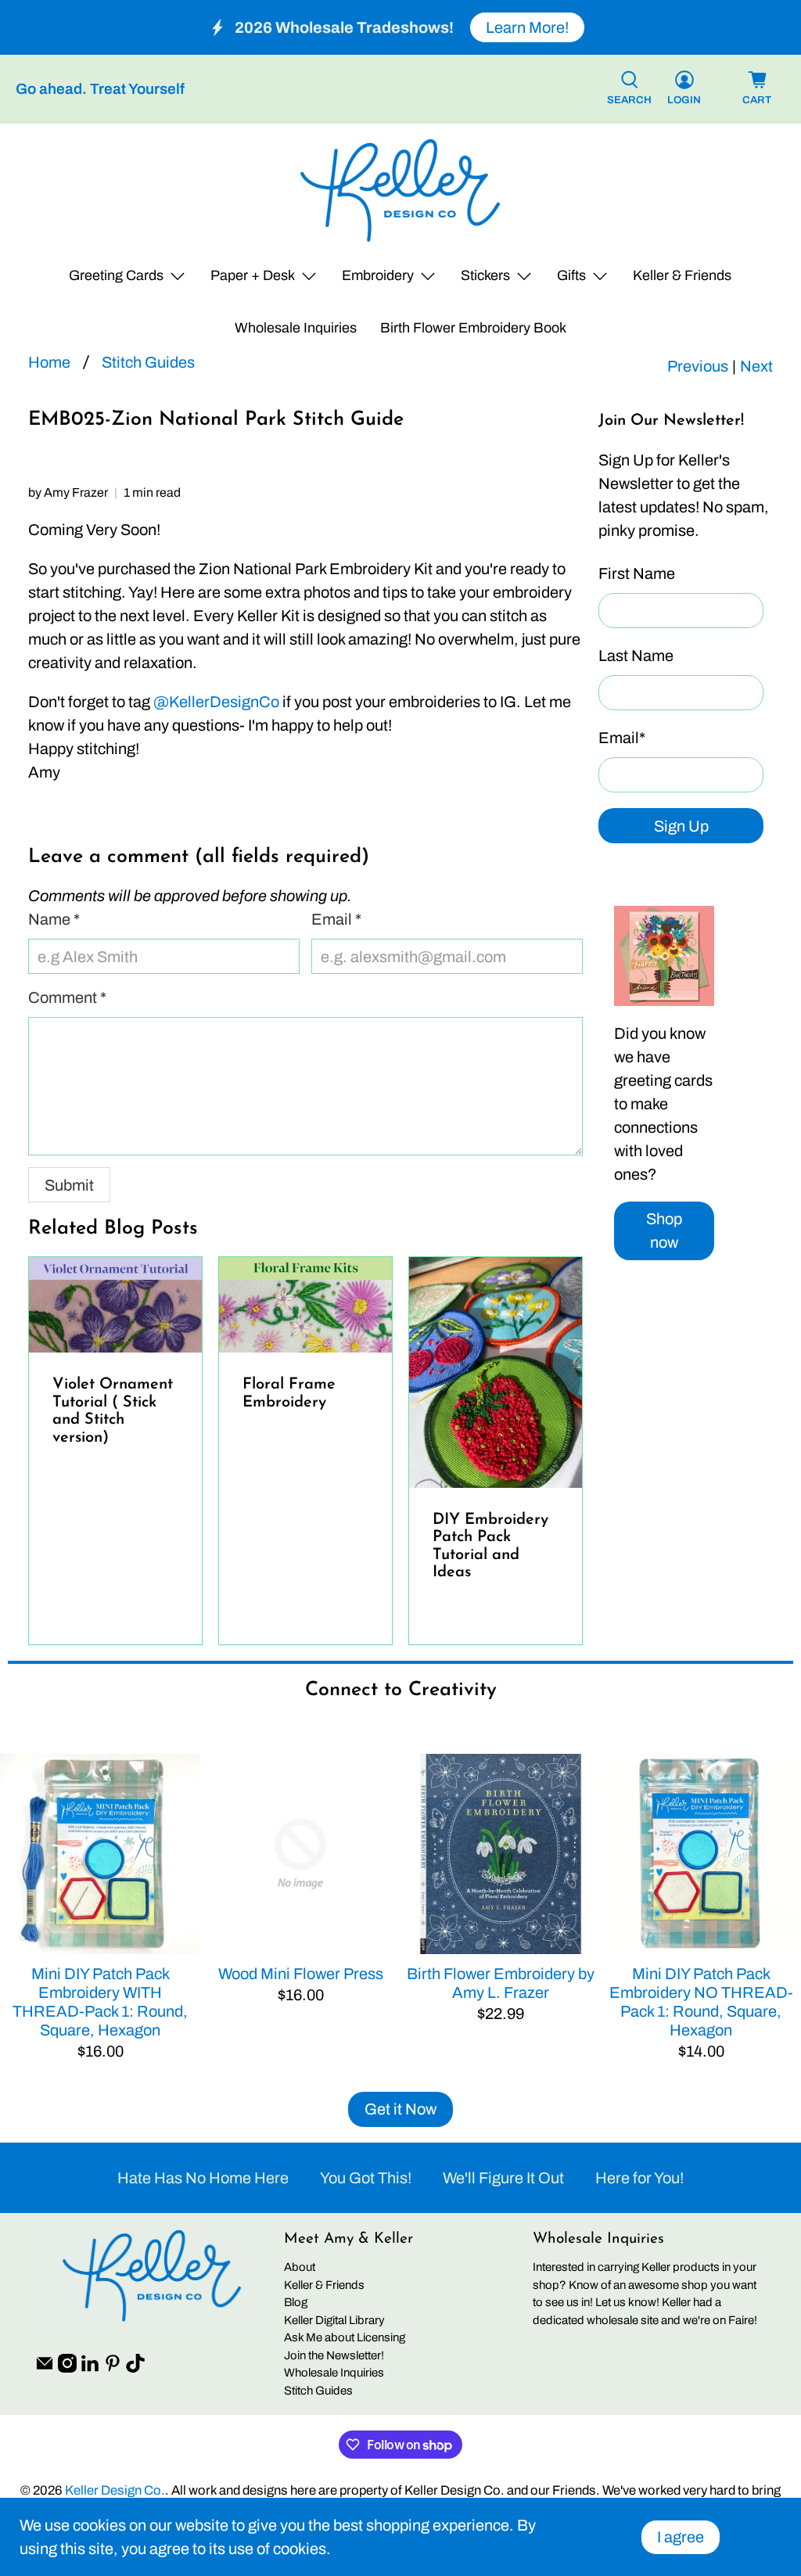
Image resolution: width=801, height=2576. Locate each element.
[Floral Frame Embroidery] (305, 1305)
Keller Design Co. (115, 2490)
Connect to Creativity (401, 1690)
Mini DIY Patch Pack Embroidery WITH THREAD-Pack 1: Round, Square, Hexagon (100, 2002)
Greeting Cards (116, 275)
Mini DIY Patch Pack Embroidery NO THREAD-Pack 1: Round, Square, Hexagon (701, 2002)
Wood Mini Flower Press (301, 1974)
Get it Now (400, 2109)
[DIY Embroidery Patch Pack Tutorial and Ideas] (496, 1372)
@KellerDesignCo (216, 702)
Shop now (664, 1231)
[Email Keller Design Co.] (45, 2369)
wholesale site (623, 2320)
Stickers (485, 275)
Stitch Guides (148, 362)
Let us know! (627, 2302)
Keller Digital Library (334, 2320)
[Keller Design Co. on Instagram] (67, 2369)
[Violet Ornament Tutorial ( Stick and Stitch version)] (115, 1305)
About (300, 2267)
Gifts (571, 275)
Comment (67, 997)
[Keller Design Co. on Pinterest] (113, 2369)
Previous (698, 366)
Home (49, 362)
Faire (741, 2320)
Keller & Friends (682, 275)
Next (756, 366)
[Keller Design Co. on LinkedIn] (90, 2369)
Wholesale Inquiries (296, 328)
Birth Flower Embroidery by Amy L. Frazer (501, 1983)
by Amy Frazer (68, 492)
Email (622, 738)
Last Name (636, 656)
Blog (296, 2302)
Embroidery (378, 275)
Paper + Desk (253, 275)
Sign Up (681, 826)
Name (54, 919)
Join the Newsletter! (334, 2355)
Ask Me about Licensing (345, 2337)
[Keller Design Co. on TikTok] (135, 2369)
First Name (637, 573)
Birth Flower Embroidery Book (473, 328)
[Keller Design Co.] (400, 190)
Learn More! (527, 27)
